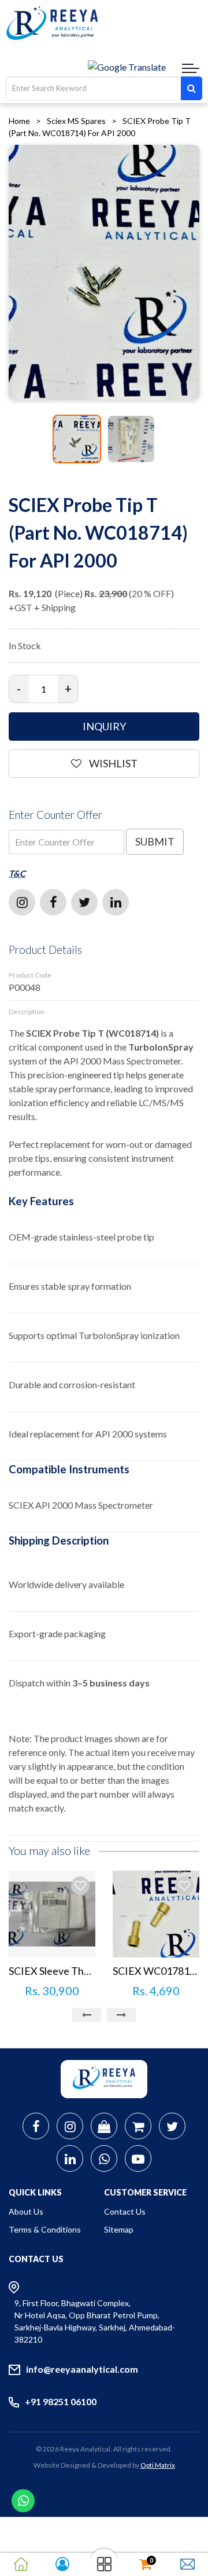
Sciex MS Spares (76, 121)
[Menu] (191, 69)
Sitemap (119, 2229)
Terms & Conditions (45, 2229)
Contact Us (125, 2211)
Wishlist (112, 763)
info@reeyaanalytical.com (82, 2369)
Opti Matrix (158, 2465)
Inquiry (104, 726)
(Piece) (46, 593)
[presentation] (87, 2015)
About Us (26, 2211)
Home (19, 121)
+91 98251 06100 (61, 2401)
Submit (155, 841)
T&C (17, 873)
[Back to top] (185, 2518)
